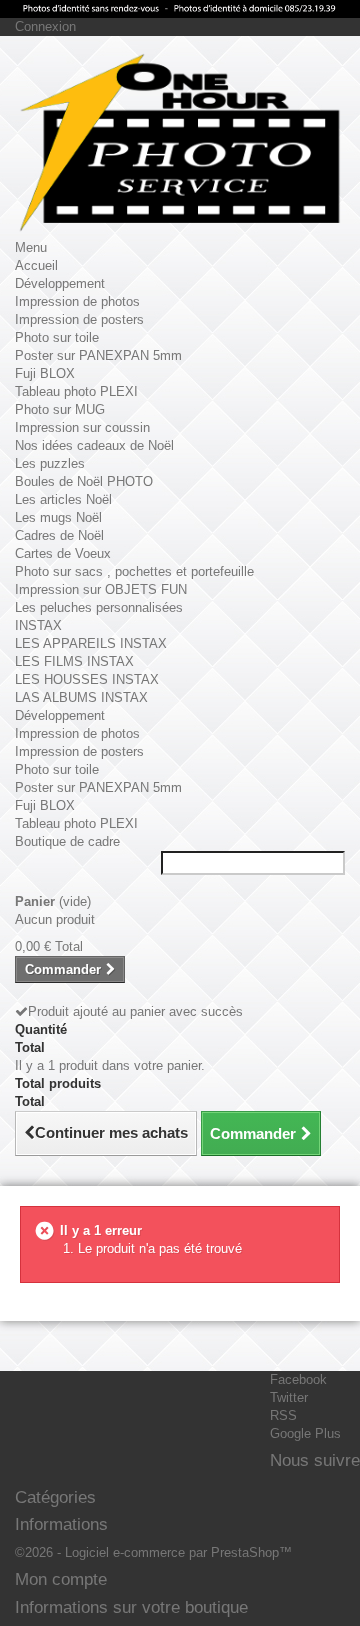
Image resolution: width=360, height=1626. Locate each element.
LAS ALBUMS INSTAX (81, 697)
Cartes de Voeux (63, 553)
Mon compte (61, 1579)
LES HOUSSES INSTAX (87, 679)
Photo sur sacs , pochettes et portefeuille (134, 571)
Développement (60, 283)
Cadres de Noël (59, 535)
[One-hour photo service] (180, 145)
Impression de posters (79, 319)
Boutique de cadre (67, 841)
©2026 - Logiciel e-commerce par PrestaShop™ (153, 1552)
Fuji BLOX (45, 373)
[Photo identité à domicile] (180, 9)
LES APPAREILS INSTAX (91, 643)
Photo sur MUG (60, 409)
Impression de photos (77, 301)
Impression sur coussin (82, 427)
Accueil (36, 265)
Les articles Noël (63, 499)
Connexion (45, 26)
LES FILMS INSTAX (74, 661)
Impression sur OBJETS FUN (101, 589)
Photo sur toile (57, 337)
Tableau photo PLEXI (76, 391)
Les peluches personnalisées (99, 607)
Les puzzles (50, 463)
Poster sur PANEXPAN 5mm (98, 355)
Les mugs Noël (58, 517)
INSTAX (38, 625)
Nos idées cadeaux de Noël (94, 445)
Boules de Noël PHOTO (84, 481)
